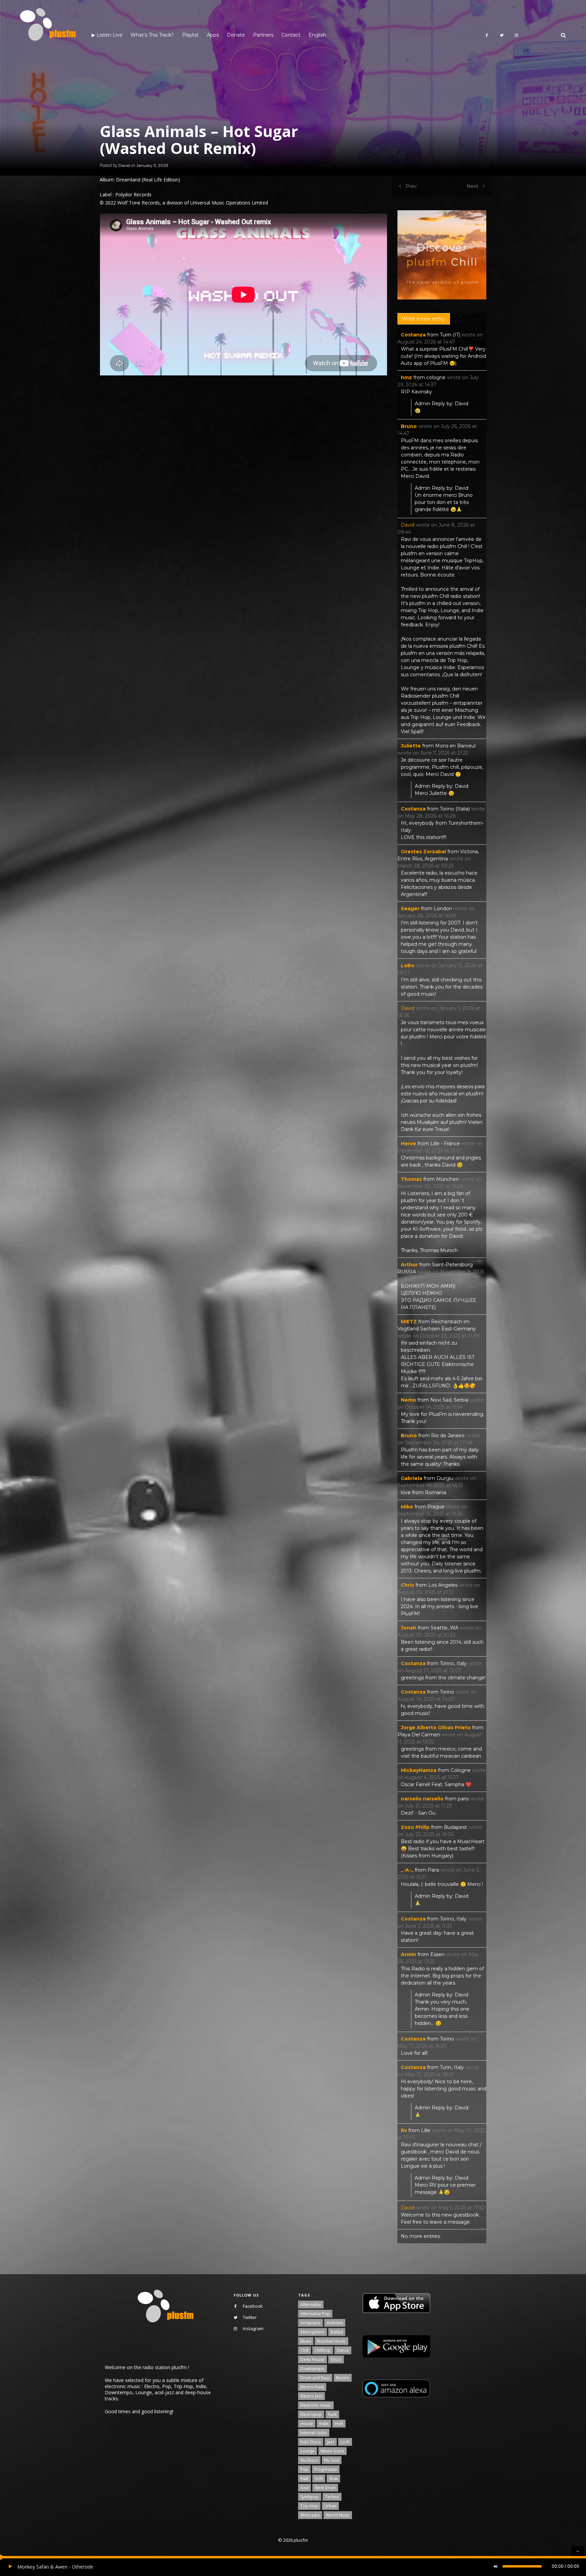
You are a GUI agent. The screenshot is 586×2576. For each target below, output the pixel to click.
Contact (291, 35)
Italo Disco (311, 2442)
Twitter (250, 2317)
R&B (305, 2479)
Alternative (311, 2305)
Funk (332, 2414)
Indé (339, 2424)
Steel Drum (325, 2488)
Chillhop (323, 2350)
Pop (304, 2469)
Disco (336, 2359)
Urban (330, 2506)
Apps (213, 35)
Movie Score (333, 2451)
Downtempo (312, 2369)
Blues (306, 2341)
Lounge (308, 2451)
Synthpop (310, 2497)
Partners (263, 35)
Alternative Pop (315, 2314)
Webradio (310, 2515)
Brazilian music (331, 2341)
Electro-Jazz (311, 2396)
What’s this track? (152, 35)
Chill (305, 2350)
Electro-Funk (312, 2387)
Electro (343, 2378)
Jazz (331, 2442)
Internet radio (314, 2433)
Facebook (253, 2306)
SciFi (319, 2479)
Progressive (326, 2469)
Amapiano (310, 2323)
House (307, 2424)
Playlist (190, 35)
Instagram (253, 2328)
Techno (332, 2497)
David (124, 165)
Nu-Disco (309, 2460)
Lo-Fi (345, 2442)
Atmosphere (312, 2332)
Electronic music (316, 2405)
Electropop (311, 2414)
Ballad (337, 2332)
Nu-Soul (332, 2460)
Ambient (335, 2323)
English (317, 35)
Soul (305, 2488)
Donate (236, 35)
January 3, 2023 (152, 165)
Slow (333, 2479)
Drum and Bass (315, 2378)
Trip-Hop (309, 2506)
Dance (343, 2350)
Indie (324, 2424)
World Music (338, 2515)
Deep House (312, 2359)
